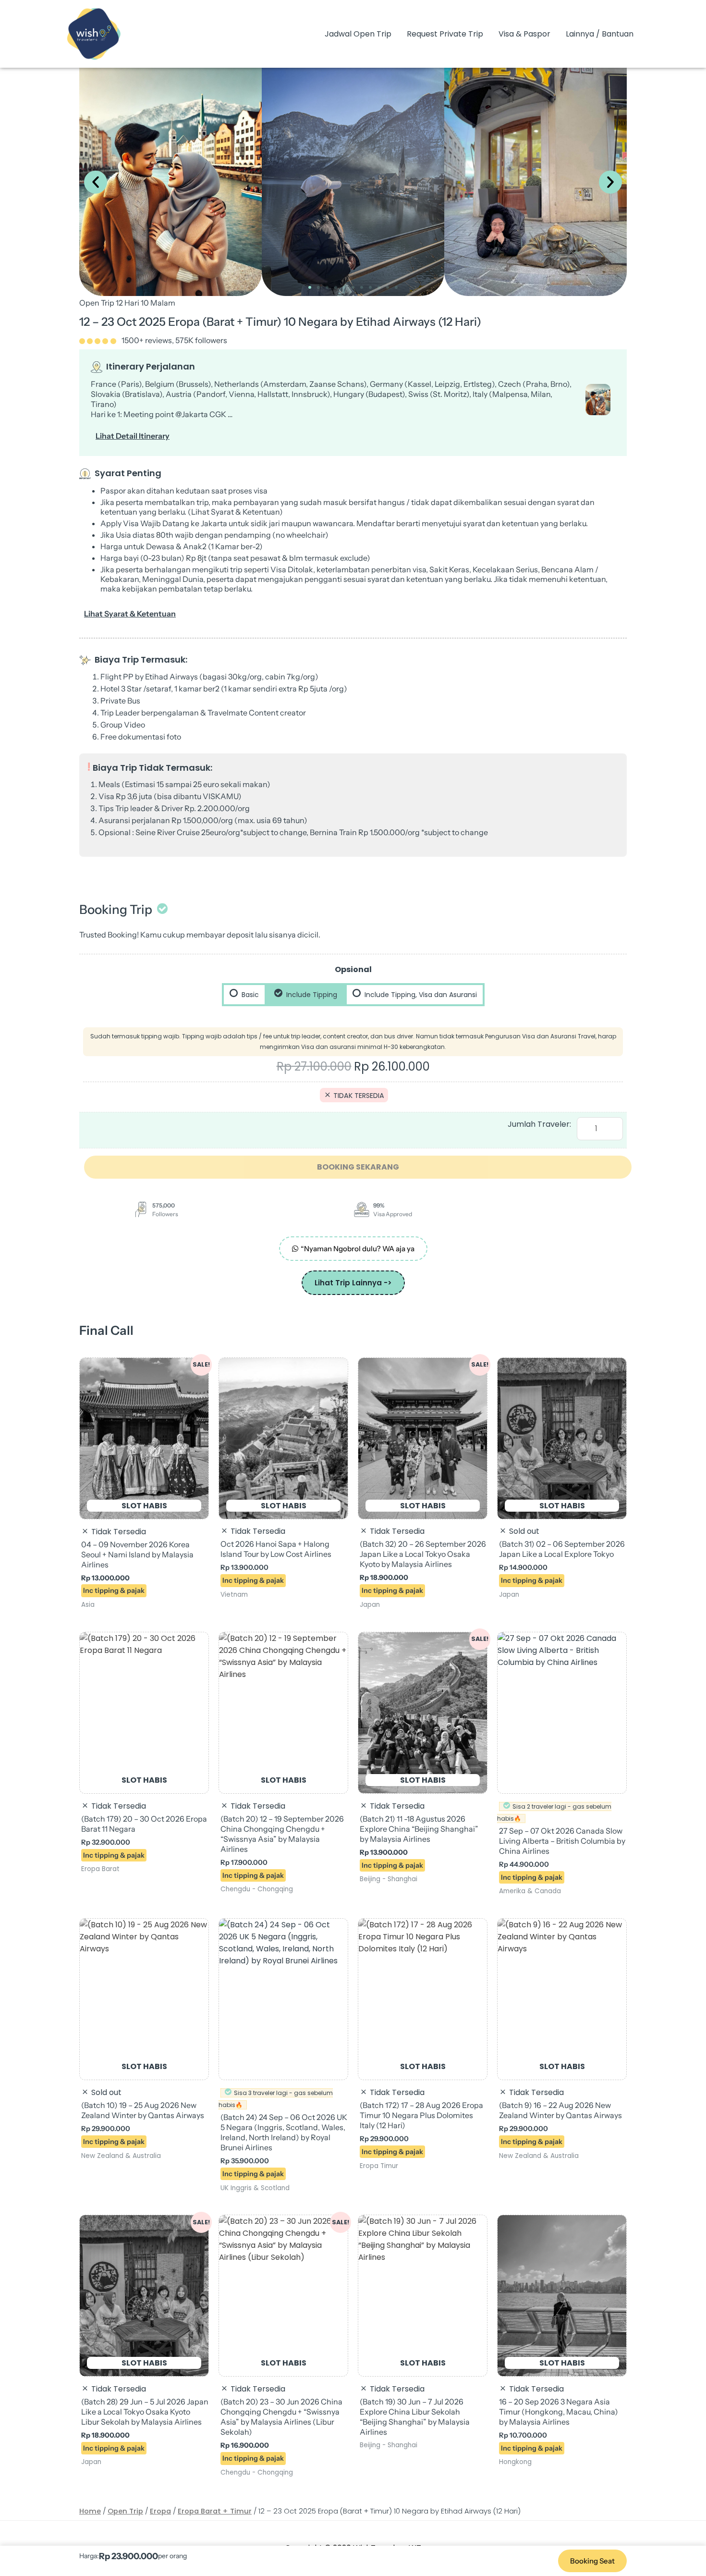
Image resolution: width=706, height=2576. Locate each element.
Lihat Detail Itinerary (133, 436)
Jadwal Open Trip (358, 34)
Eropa (160, 2511)
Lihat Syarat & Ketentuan (130, 614)
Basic (249, 995)
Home (90, 2511)
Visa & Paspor (524, 34)
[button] (96, 182)
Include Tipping (311, 995)
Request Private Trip (445, 34)
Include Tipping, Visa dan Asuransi (420, 995)
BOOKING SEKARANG (358, 1167)
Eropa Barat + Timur (215, 2511)
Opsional (353, 969)
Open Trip (125, 2511)
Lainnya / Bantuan (600, 34)
